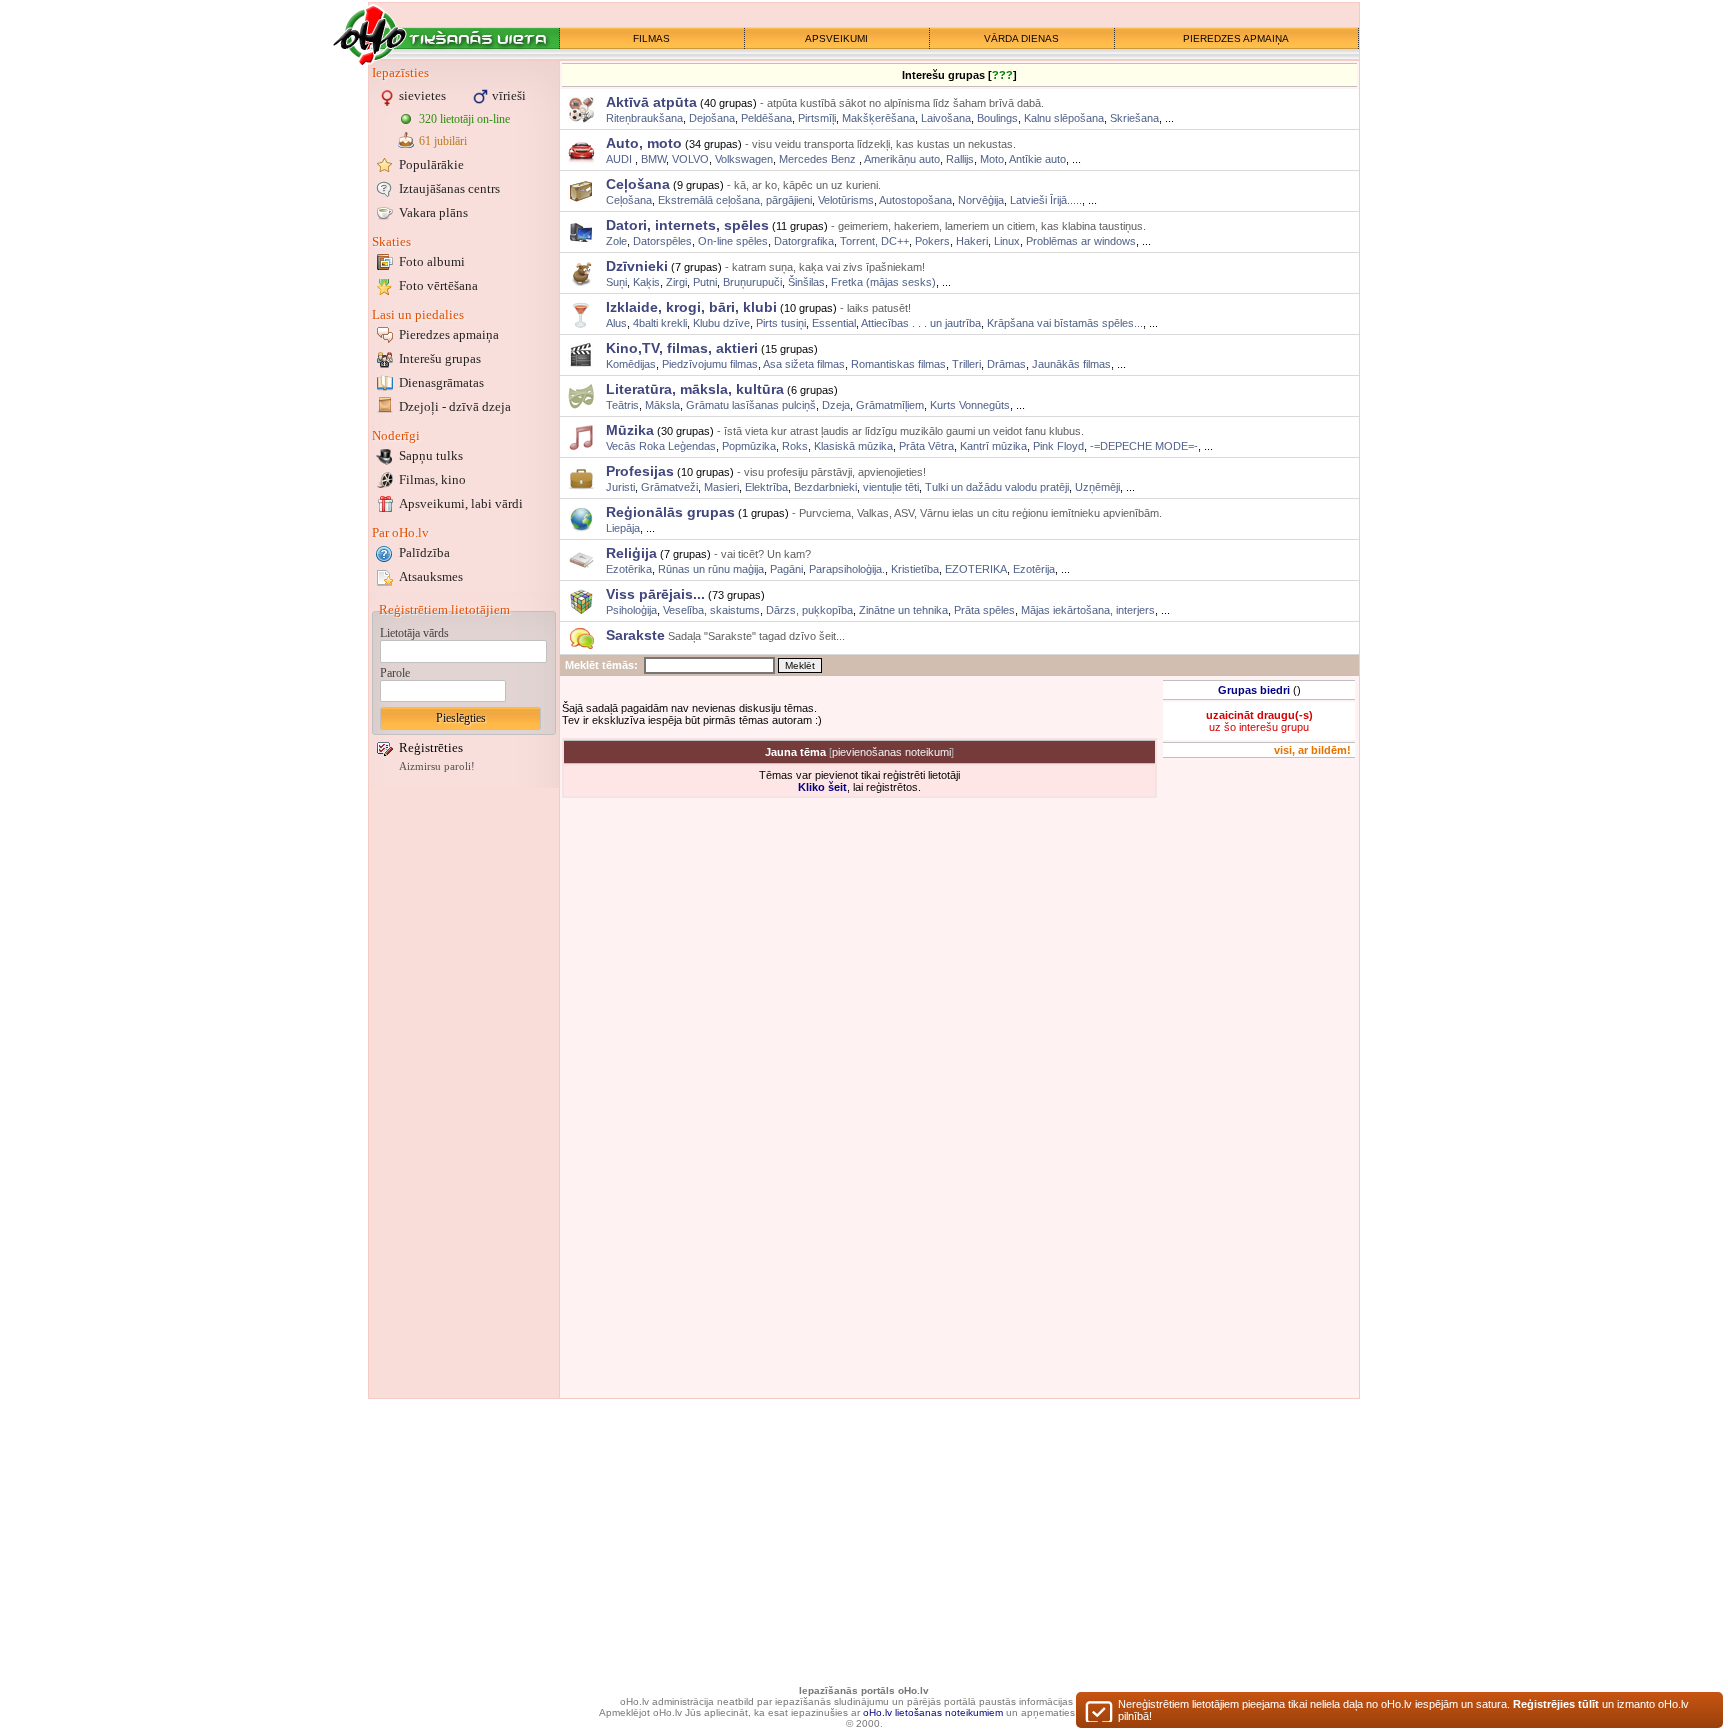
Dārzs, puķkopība (809, 610)
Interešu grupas (440, 358)
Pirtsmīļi (817, 118)
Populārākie (431, 164)
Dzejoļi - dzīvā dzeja (455, 406)
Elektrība (766, 487)
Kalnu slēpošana (1064, 118)
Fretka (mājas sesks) (883, 282)
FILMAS (651, 38)
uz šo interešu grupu (1259, 721)
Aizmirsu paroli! (437, 766)
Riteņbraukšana (644, 118)
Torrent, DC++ (874, 241)
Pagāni (786, 569)
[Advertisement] (464, 1093)
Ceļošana (629, 200)
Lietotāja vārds (414, 633)
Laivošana (946, 118)
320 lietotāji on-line (464, 119)
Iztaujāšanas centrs (449, 188)
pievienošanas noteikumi (891, 752)
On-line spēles (733, 241)
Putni (705, 282)
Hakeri (972, 241)
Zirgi (676, 282)
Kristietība (915, 569)
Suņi (616, 282)
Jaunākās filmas (1071, 364)
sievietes (422, 95)
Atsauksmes (431, 576)
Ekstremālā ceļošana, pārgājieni (735, 200)
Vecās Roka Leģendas (661, 446)
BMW (653, 159)
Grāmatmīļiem (890, 405)
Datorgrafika (804, 241)
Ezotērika (629, 569)
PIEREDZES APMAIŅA (1236, 38)
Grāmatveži (669, 487)
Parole (395, 673)
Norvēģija (981, 200)
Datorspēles (662, 241)
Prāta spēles (984, 610)
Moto (992, 159)
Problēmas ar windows (1081, 241)
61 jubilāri (443, 141)
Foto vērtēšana (438, 285)
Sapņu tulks (431, 455)
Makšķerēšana (878, 118)
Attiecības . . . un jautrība (921, 323)
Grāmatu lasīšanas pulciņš (751, 405)
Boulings (997, 118)
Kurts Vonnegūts (970, 405)
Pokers (932, 241)
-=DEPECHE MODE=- (1144, 446)
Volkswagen (744, 159)
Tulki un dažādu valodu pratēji (997, 487)
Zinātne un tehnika (903, 610)
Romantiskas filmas (898, 364)
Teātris (622, 405)
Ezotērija (1034, 569)
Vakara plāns (433, 212)
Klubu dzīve (721, 323)
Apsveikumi (461, 503)
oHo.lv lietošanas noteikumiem (933, 1712)
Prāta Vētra (926, 446)
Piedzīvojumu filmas (710, 364)
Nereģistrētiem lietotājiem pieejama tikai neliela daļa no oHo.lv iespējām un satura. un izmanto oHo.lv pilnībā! (1403, 1710)
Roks (795, 446)
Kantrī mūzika (993, 446)
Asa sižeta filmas (804, 364)
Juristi (620, 487)
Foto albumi (432, 261)
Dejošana (712, 118)
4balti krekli (660, 323)
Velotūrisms (846, 200)
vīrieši (509, 95)
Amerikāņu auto (902, 159)
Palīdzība (424, 552)
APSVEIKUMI (836, 38)
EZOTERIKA (976, 569)
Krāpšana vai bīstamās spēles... (1065, 323)
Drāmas (1006, 364)
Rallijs (960, 159)
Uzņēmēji (1097, 487)
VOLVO (690, 159)
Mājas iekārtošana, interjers (1088, 610)
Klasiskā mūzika (853, 446)
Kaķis (646, 282)
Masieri (721, 487)
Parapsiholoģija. (847, 569)
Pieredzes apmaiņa (449, 334)
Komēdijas (631, 364)
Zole (616, 241)
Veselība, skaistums (711, 610)
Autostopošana (915, 200)
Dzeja (836, 405)
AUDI (620, 159)
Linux (1007, 241)
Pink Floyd (1058, 446)
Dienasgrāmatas (441, 382)
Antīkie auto (1037, 159)
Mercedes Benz (819, 159)
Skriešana (1134, 118)
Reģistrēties (431, 747)
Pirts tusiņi (781, 323)
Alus (616, 323)
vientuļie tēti (891, 487)
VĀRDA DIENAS (1021, 38)
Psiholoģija (631, 610)
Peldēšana (766, 118)
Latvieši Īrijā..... (1046, 200)
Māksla (662, 405)
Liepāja (623, 528)
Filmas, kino (432, 479)
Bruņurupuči (752, 282)
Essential (834, 323)
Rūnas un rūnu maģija (711, 569)
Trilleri (966, 364)
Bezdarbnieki (825, 487)
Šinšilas (806, 282)
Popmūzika (749, 446)
